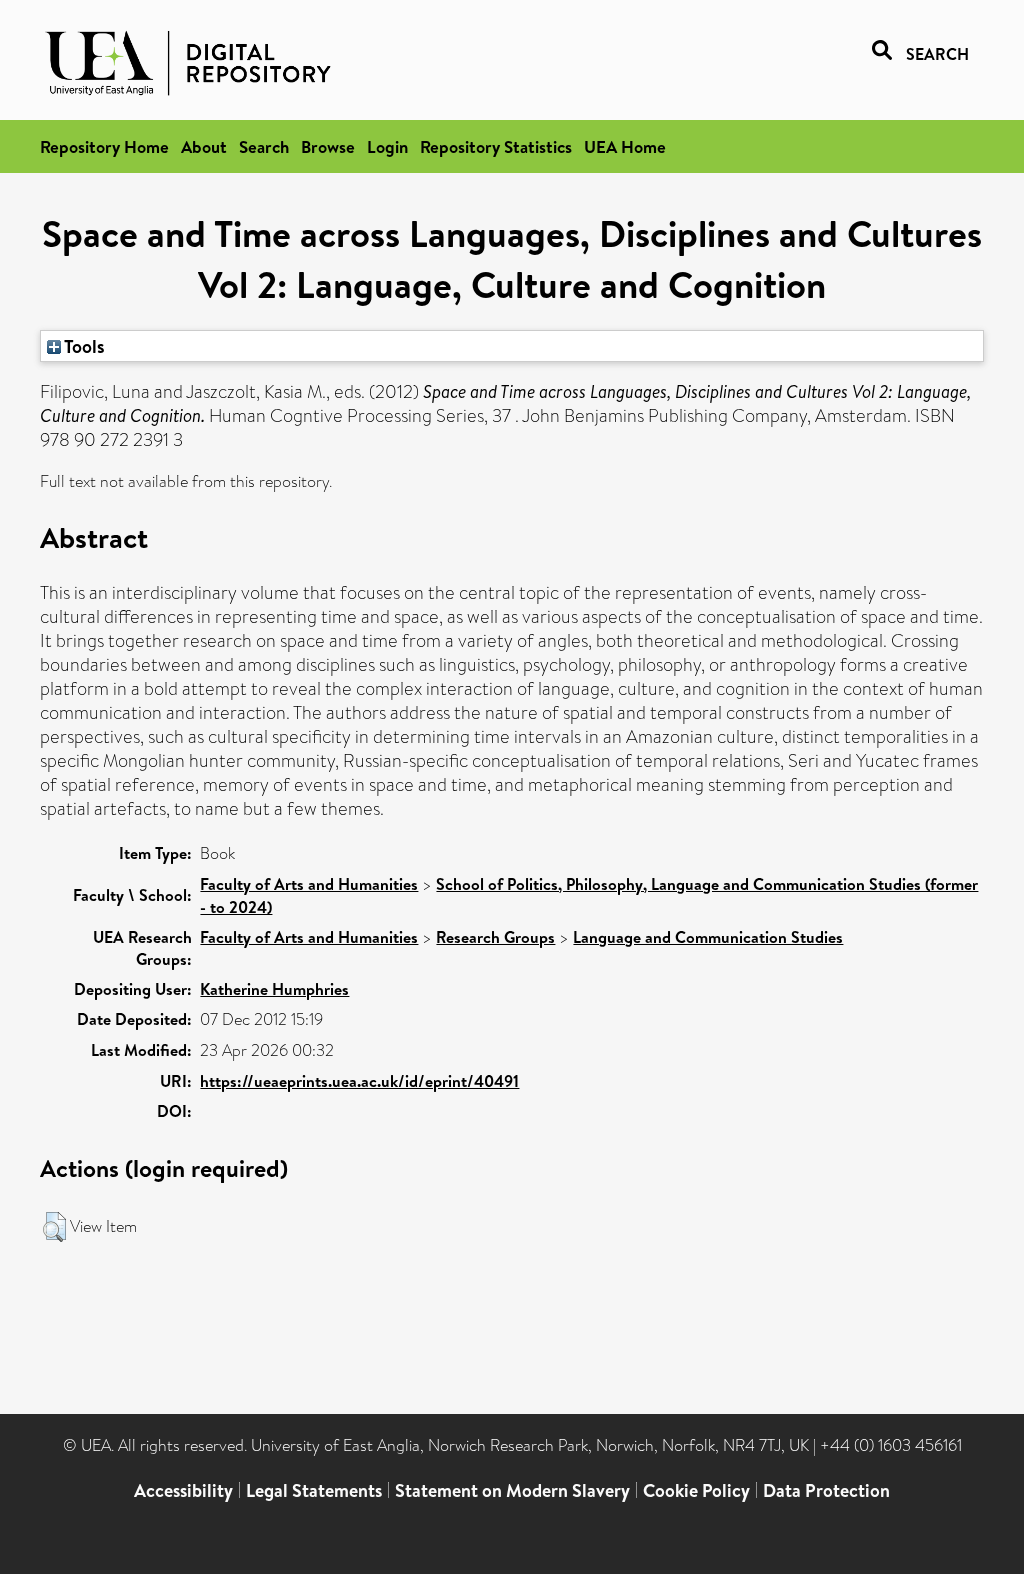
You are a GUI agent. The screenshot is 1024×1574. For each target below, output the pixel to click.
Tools (83, 346)
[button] (54, 1227)
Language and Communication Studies (708, 937)
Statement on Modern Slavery (512, 1490)
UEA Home (625, 146)
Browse (328, 146)
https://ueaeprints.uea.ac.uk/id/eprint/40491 (359, 1081)
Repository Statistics (496, 146)
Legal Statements (314, 1490)
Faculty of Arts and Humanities (309, 884)
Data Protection (826, 1490)
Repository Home (104, 146)
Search (264, 146)
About (204, 146)
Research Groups (495, 937)
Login (387, 146)
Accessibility (183, 1490)
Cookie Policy (696, 1490)
